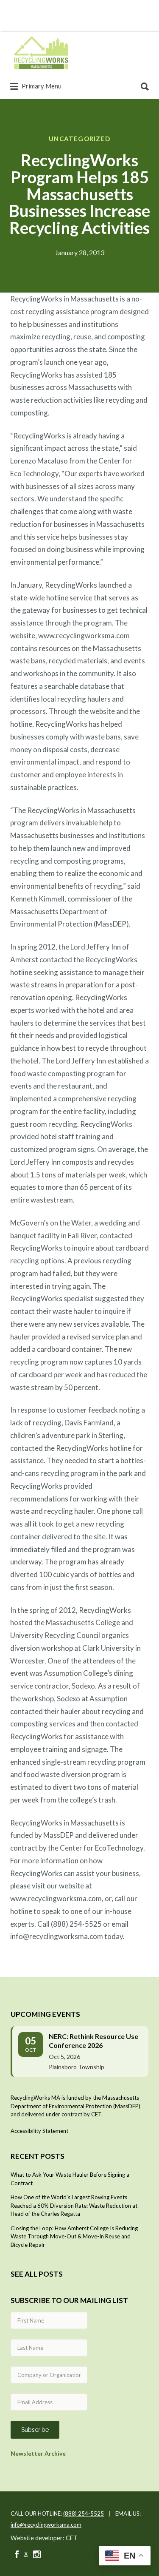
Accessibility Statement (39, 2131)
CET (72, 2538)
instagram (37, 2554)
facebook (17, 2554)
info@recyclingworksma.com (46, 2525)
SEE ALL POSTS (37, 2274)
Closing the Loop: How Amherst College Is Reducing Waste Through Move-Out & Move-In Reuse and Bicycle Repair (74, 2236)
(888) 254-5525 (84, 2513)
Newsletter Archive (38, 2453)
